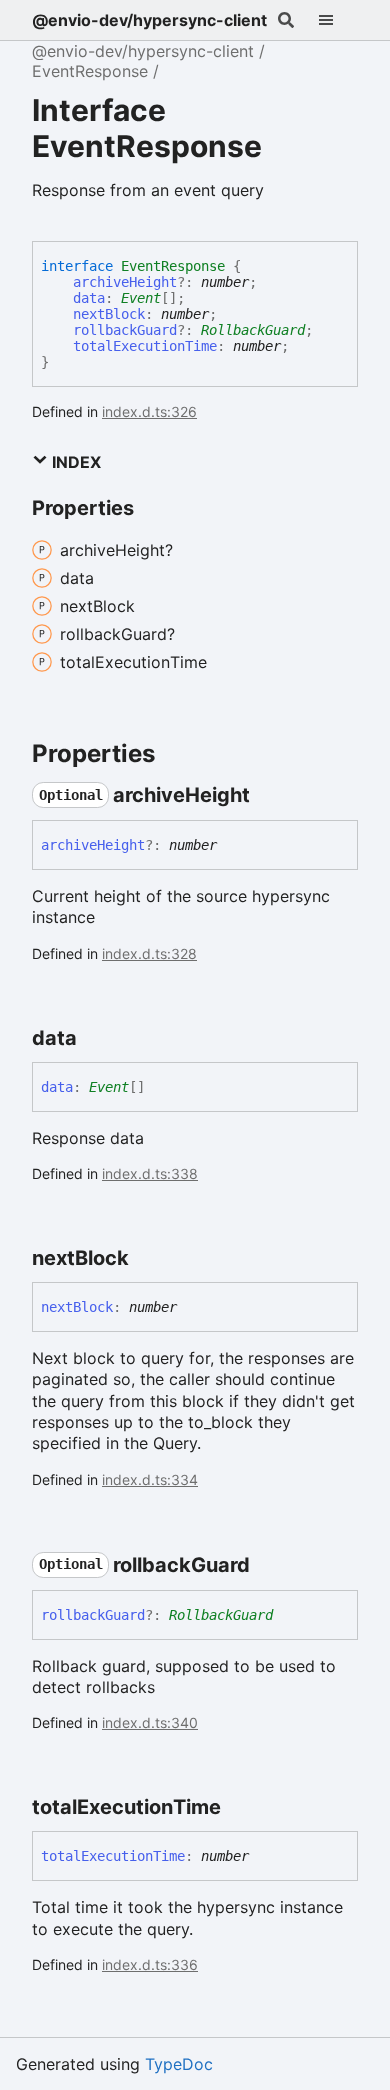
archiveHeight (125, 282)
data (89, 298)
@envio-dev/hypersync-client (149, 20)
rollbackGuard (125, 330)
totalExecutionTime (145, 346)
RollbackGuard (253, 330)
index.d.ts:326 (149, 411)
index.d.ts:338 (150, 1173)
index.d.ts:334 (150, 1479)
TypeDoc (179, 2064)
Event (141, 298)
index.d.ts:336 (150, 1964)
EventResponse (90, 71)
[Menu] (338, 20)
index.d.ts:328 (149, 953)
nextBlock (109, 314)
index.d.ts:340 (150, 1722)
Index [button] (74, 462)
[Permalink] (268, 795)
